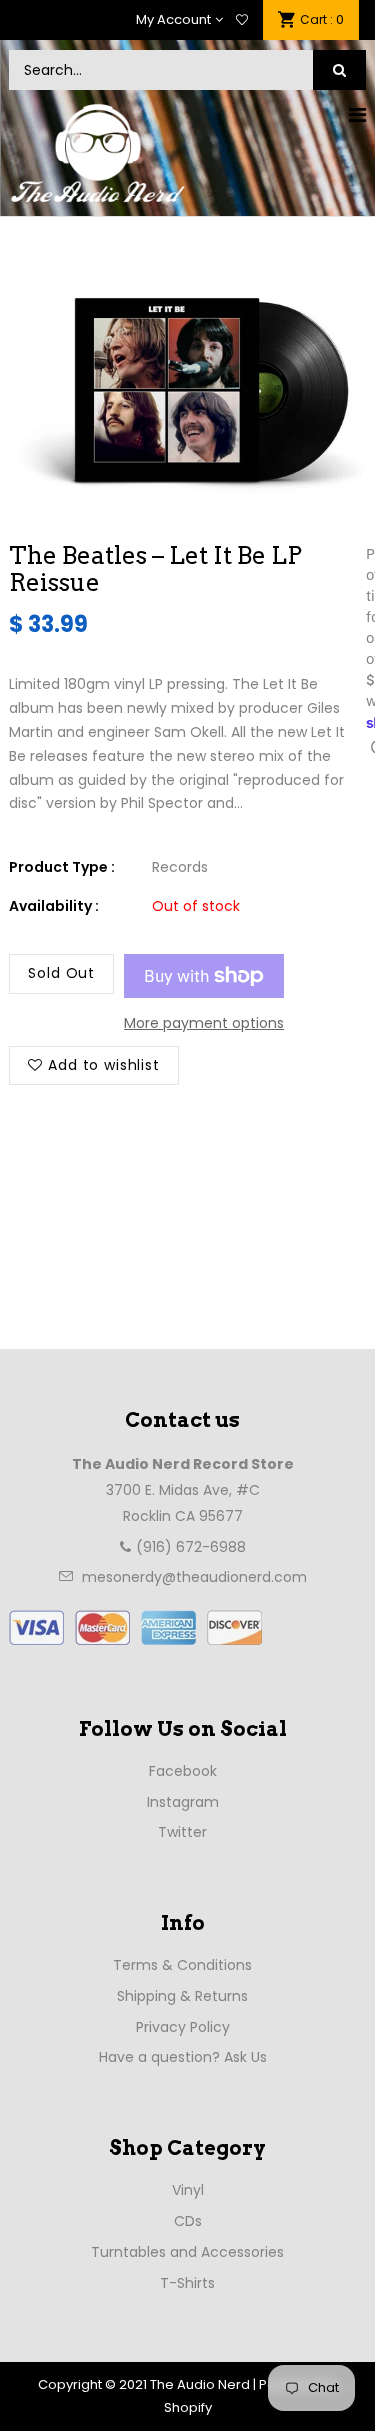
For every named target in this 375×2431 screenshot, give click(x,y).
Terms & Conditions (182, 1965)
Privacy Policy (183, 2027)
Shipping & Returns (182, 1996)
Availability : (54, 906)
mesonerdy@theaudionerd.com (194, 1577)
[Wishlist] (242, 20)
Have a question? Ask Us (183, 2057)
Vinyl (188, 2190)
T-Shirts (187, 2283)
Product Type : (62, 867)
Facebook (183, 1771)
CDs (188, 2221)
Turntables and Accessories (187, 2252)
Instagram (183, 1802)
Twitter (182, 1832)
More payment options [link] (204, 1023)
